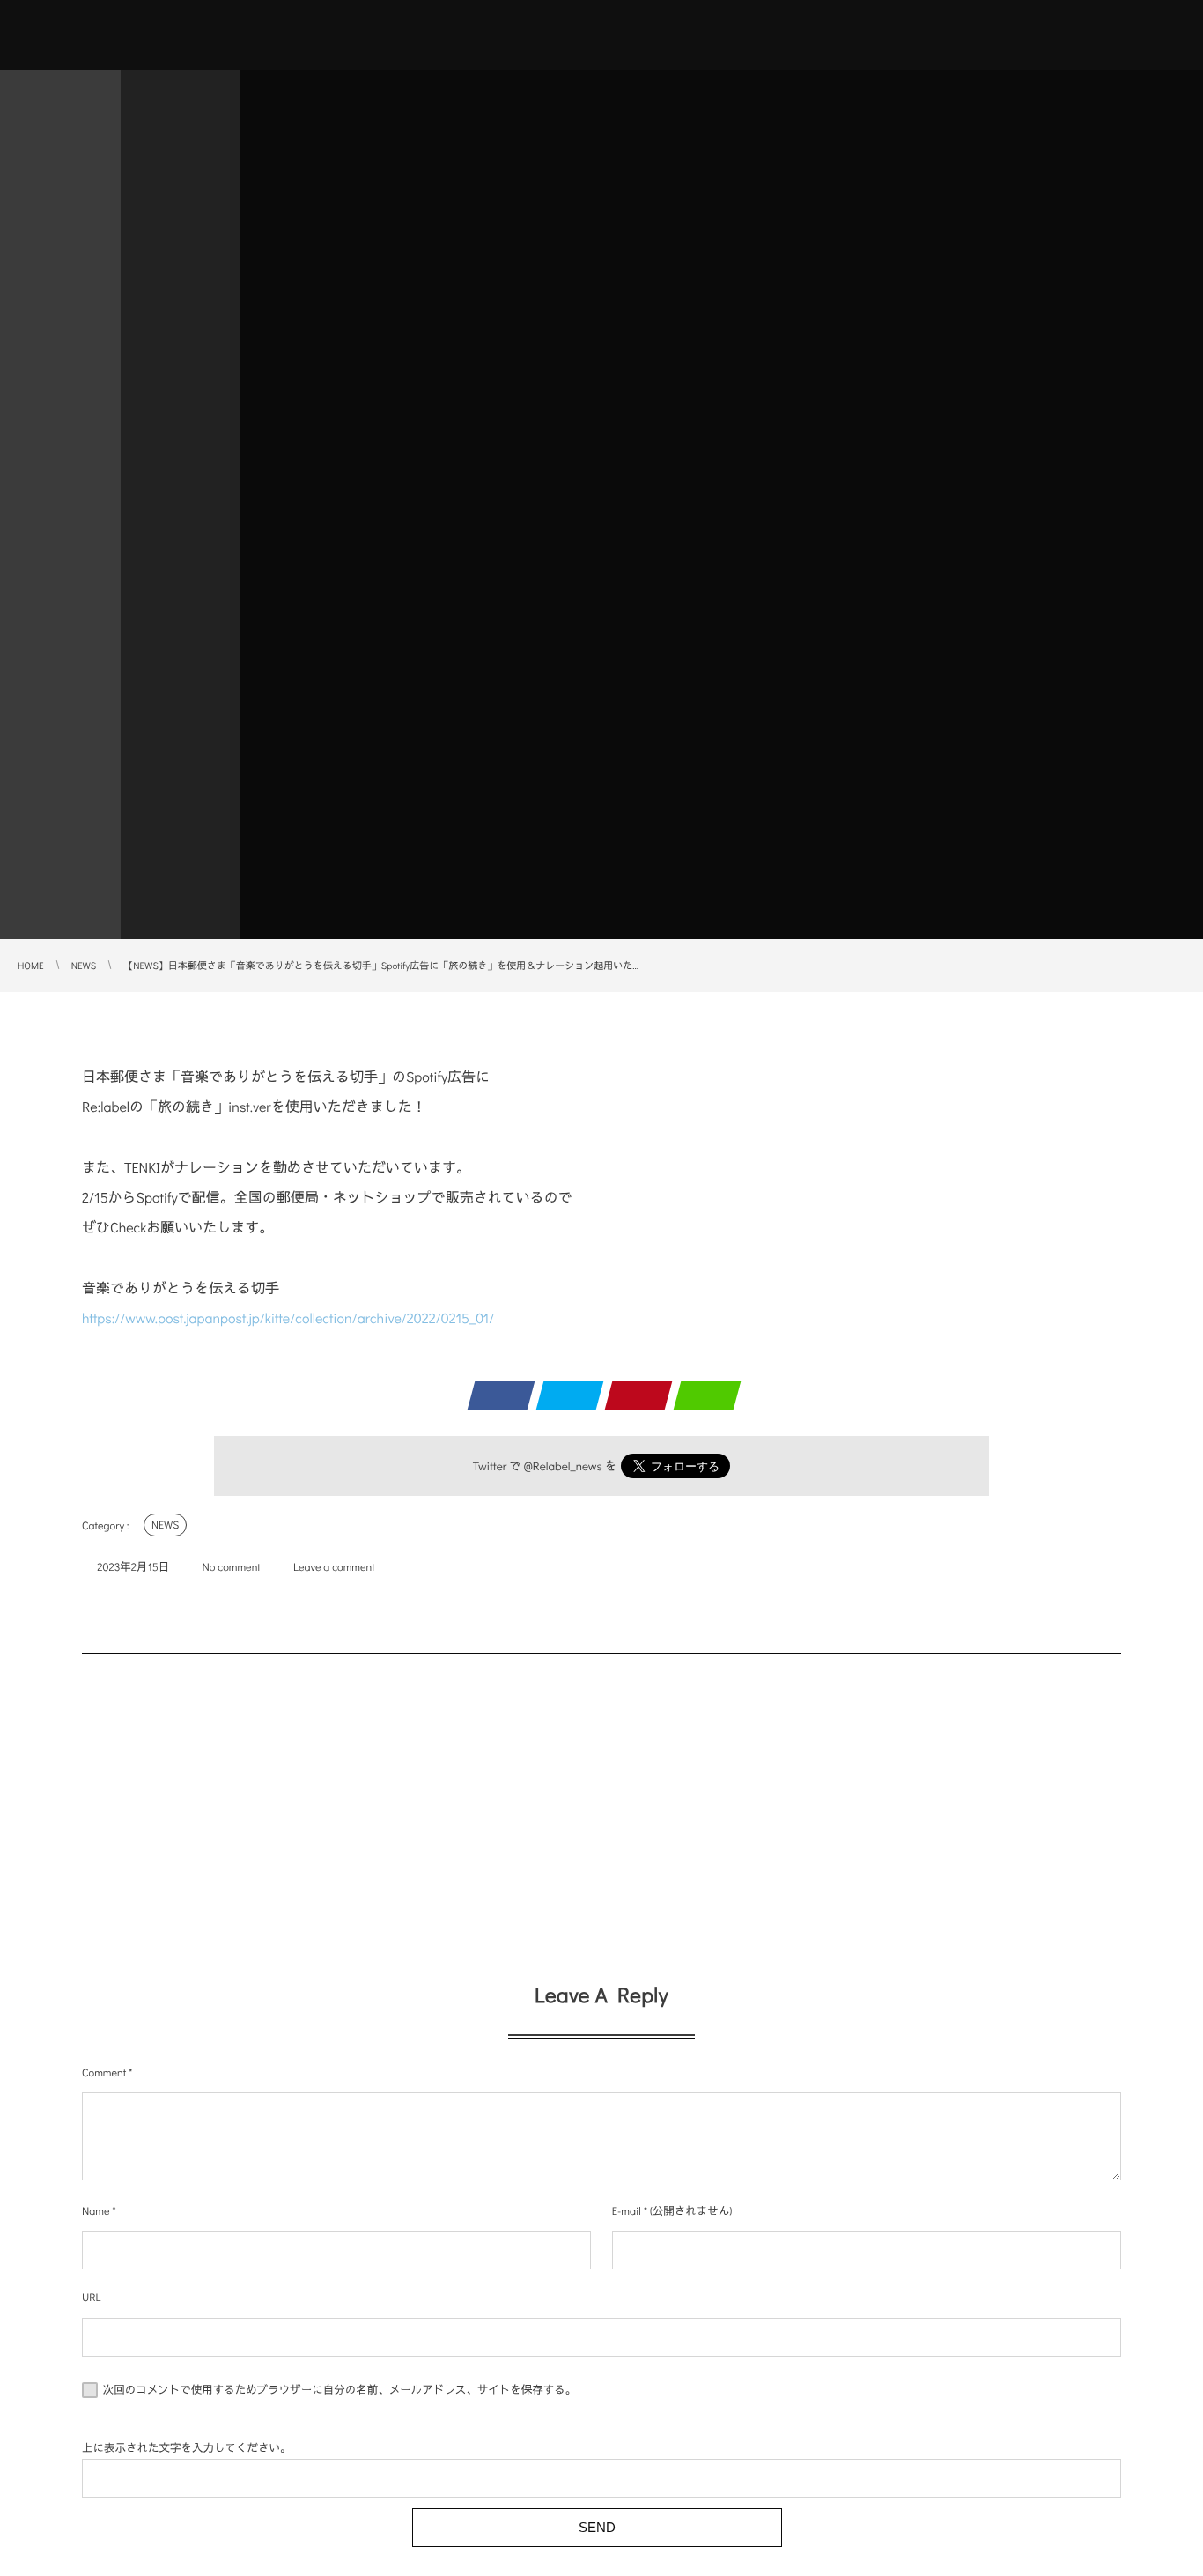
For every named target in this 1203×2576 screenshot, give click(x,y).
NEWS (165, 1525)
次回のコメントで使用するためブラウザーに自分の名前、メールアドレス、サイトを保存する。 (340, 2389)
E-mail (627, 2211)
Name (96, 2211)
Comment (104, 2073)
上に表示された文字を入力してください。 (187, 2448)
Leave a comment (334, 1567)
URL (91, 2298)
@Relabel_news (563, 1466)
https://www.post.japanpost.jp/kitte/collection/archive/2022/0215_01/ (288, 1318)
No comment (232, 1567)
